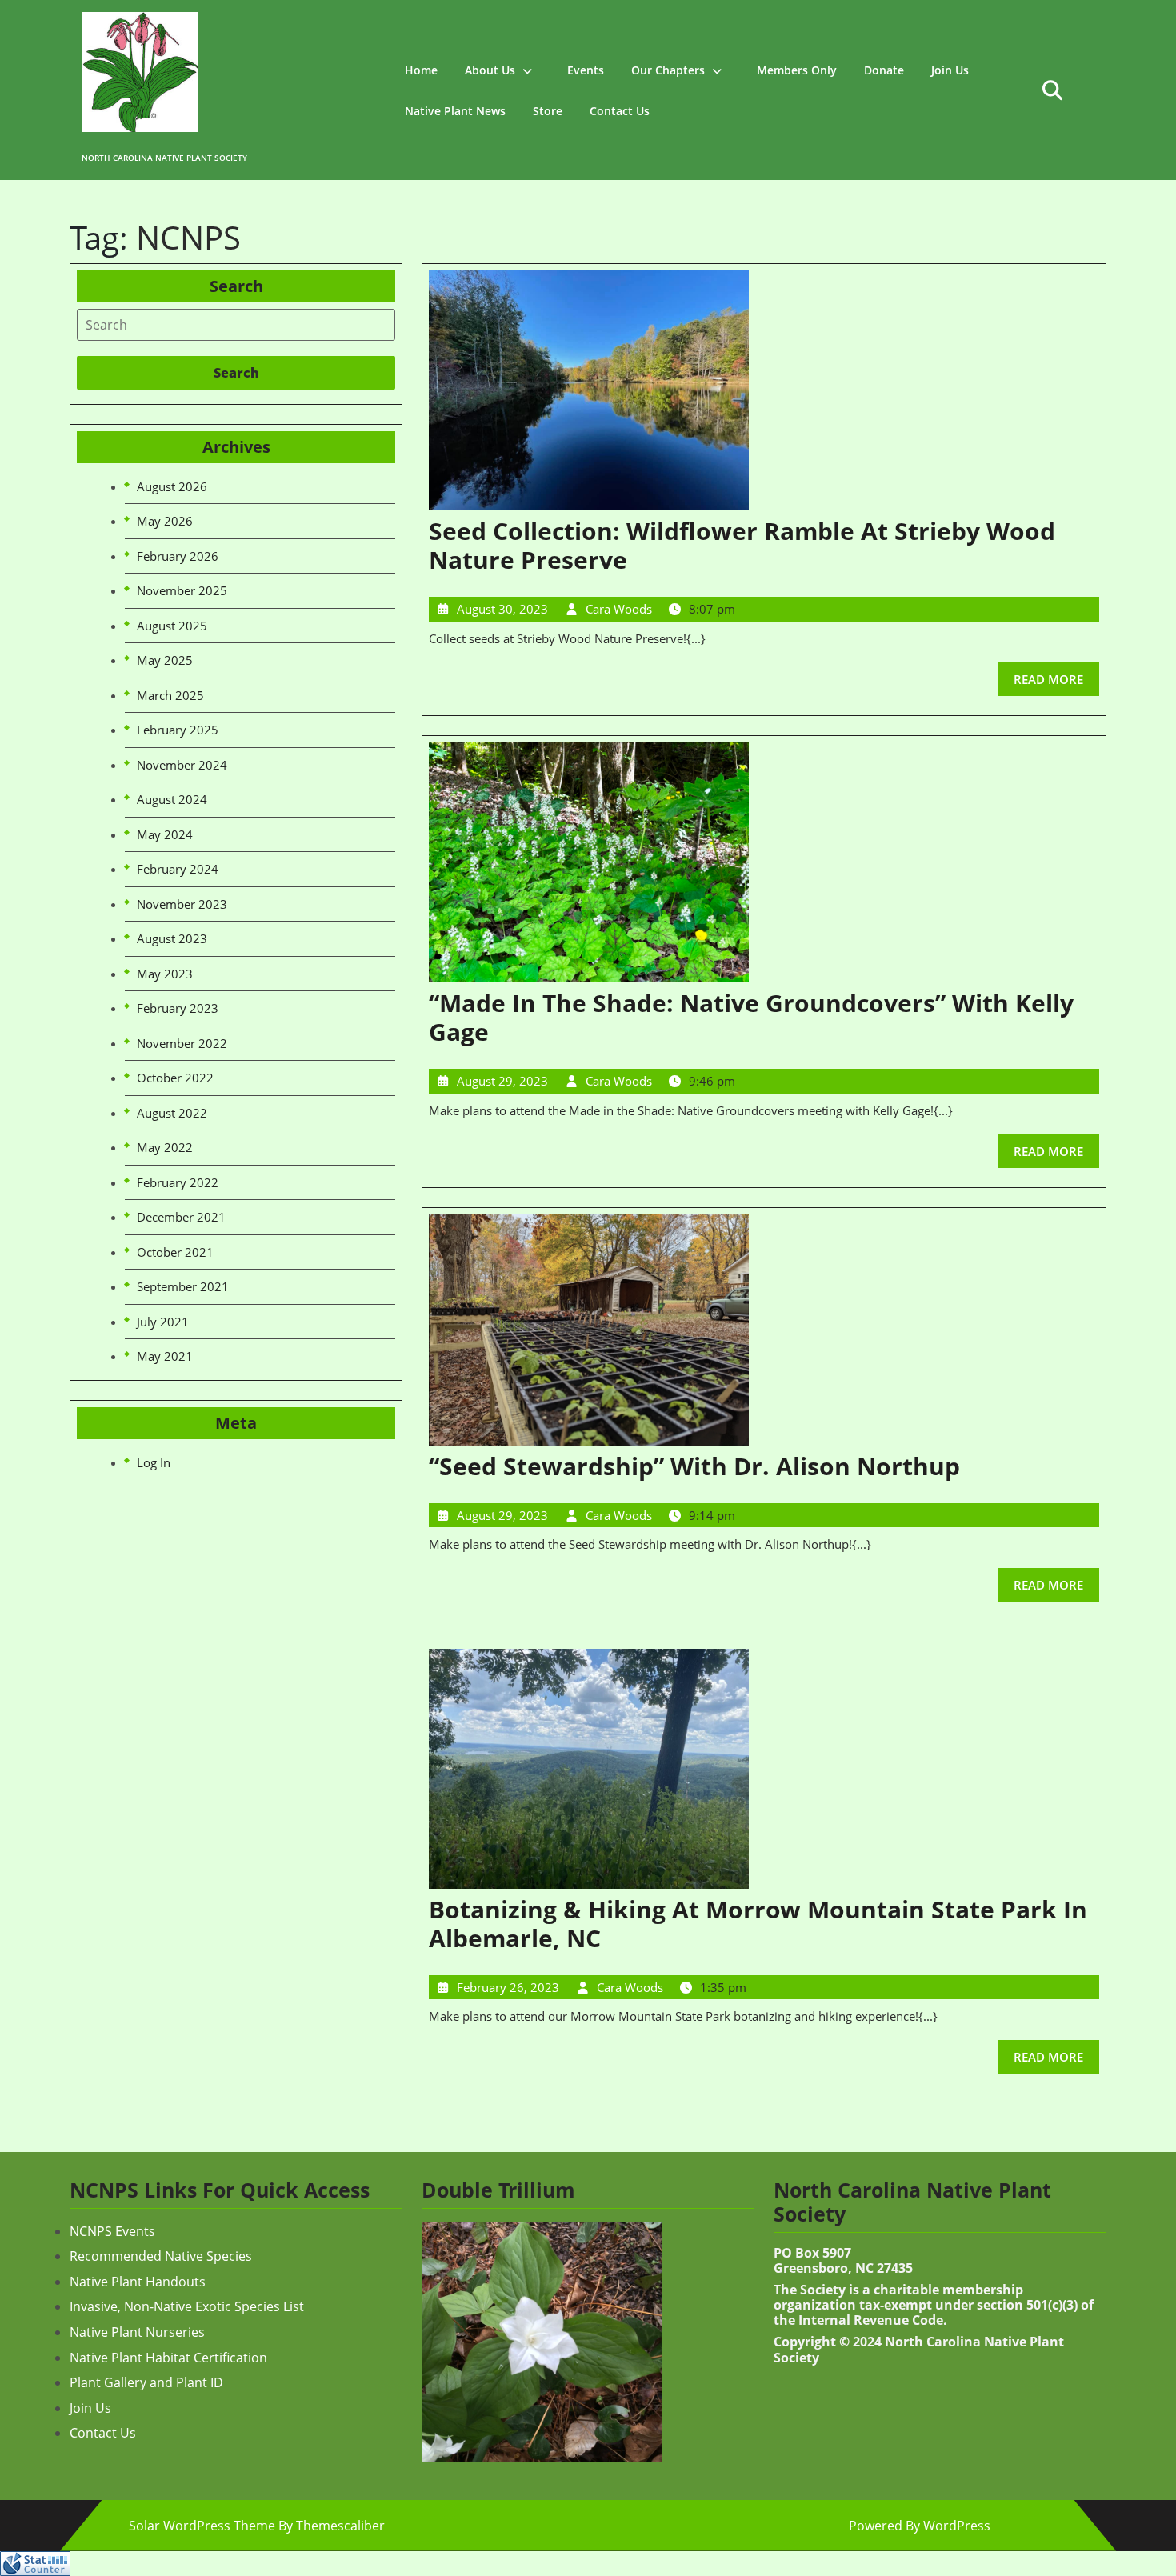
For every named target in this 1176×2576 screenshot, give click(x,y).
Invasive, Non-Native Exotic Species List (187, 2306)
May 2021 (165, 1356)
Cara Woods (619, 609)
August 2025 (172, 626)
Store (548, 111)
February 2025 (178, 730)
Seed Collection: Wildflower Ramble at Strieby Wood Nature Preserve (742, 545)
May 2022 (165, 1147)
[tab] (236, 325)
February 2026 (178, 556)
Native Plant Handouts (138, 2282)
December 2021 (181, 1217)
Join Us (950, 70)
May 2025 (165, 660)
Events (586, 70)
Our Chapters (668, 70)
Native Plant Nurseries (137, 2332)
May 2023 (165, 974)
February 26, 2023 (508, 1987)
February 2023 (178, 1008)
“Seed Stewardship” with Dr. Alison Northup (694, 1466)
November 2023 (182, 904)
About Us (490, 70)
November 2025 (182, 590)
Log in (154, 1462)
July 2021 (163, 1322)
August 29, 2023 (502, 1081)
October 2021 (175, 1252)
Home (421, 70)
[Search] (236, 325)
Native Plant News (455, 111)
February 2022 (178, 1182)
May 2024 (165, 834)
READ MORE (1056, 675)
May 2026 (165, 521)
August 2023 (172, 938)
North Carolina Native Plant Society (164, 158)
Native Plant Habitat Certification (168, 2358)
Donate (884, 70)
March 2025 (170, 695)
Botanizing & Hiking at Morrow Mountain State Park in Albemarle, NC (758, 1924)
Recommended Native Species (161, 2256)
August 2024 (172, 799)
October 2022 (175, 1078)
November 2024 (182, 765)
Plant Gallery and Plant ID (146, 2382)
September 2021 (183, 1286)
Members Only (797, 70)
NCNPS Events (112, 2231)
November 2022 (182, 1043)
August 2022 (172, 1113)
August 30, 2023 (502, 609)
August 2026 (172, 486)
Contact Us (620, 111)
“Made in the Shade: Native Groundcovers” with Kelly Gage (751, 1017)
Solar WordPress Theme (202, 2526)
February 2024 (178, 869)
